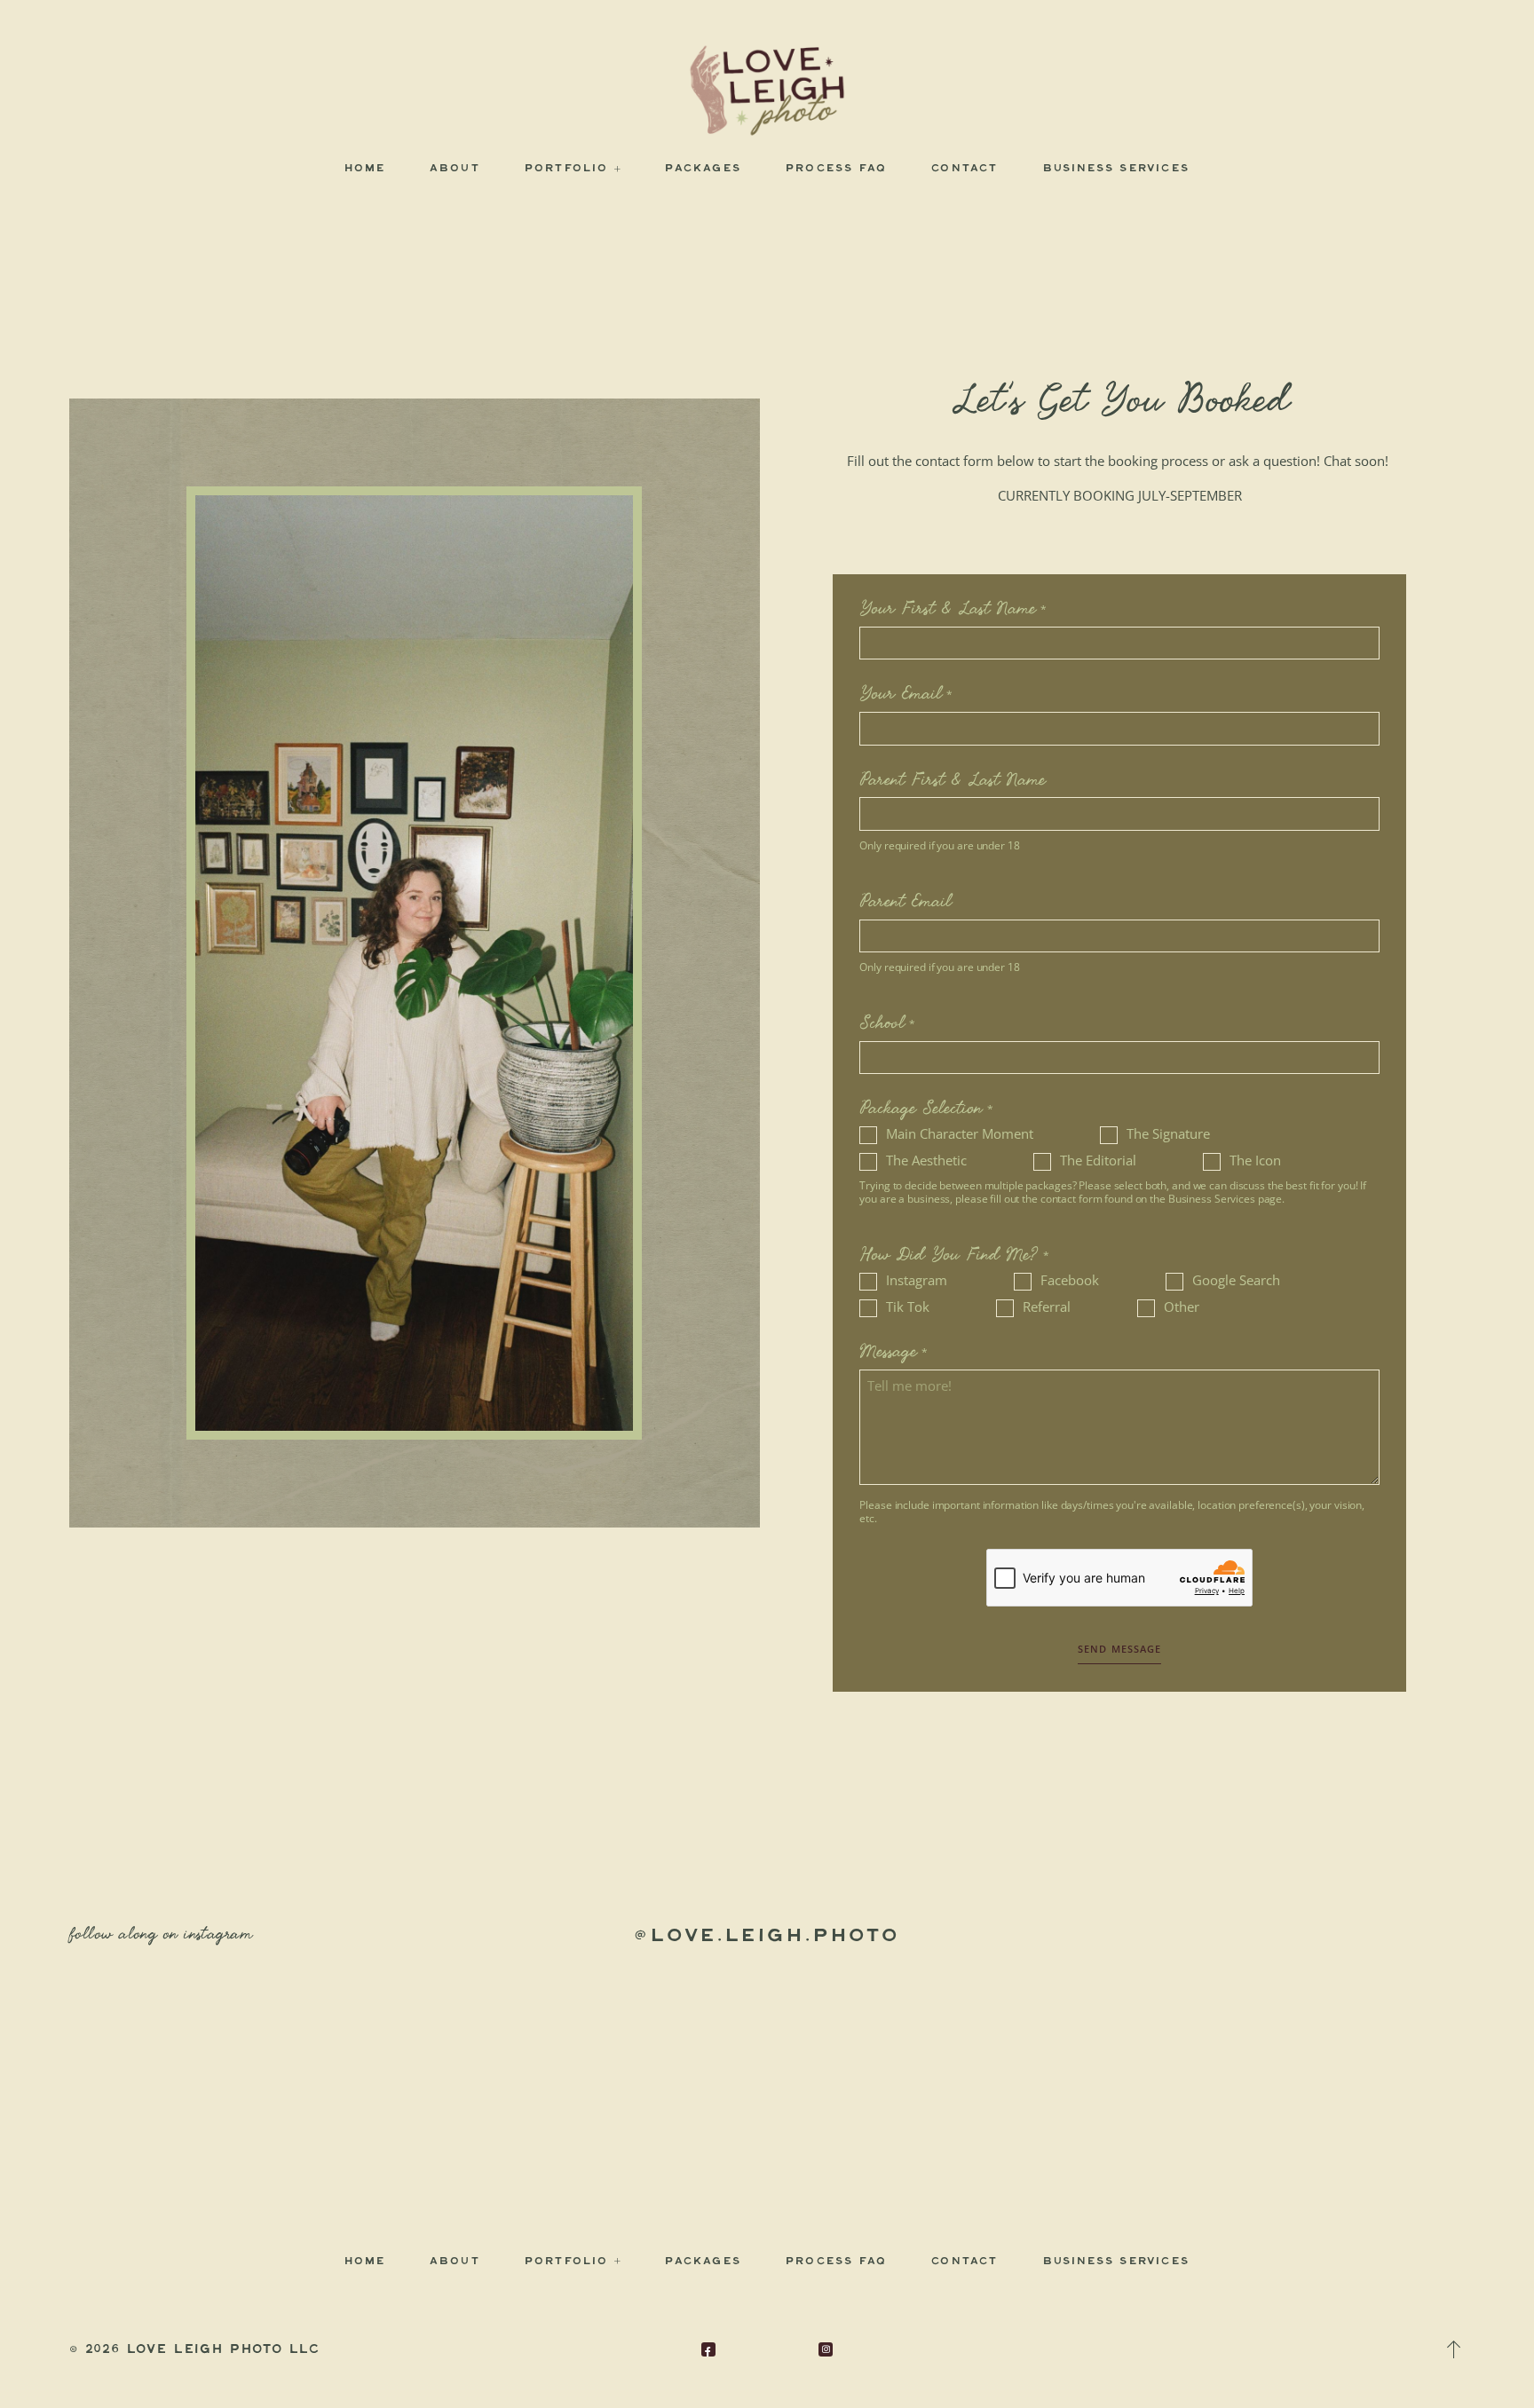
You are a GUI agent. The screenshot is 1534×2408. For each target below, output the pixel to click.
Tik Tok (908, 1307)
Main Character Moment (960, 1134)
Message (888, 1353)
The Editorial (1098, 1161)
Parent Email (905, 903)
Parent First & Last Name (953, 781)
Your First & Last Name (948, 610)
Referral (1047, 1307)
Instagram (917, 1280)
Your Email (901, 695)
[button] (1454, 2349)
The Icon (1255, 1161)
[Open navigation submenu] (618, 169)
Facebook (1070, 1280)
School (882, 1024)
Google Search (1236, 1280)
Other (1182, 1307)
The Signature (1168, 1134)
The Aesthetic (926, 1161)
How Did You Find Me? (949, 1256)
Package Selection (921, 1109)
